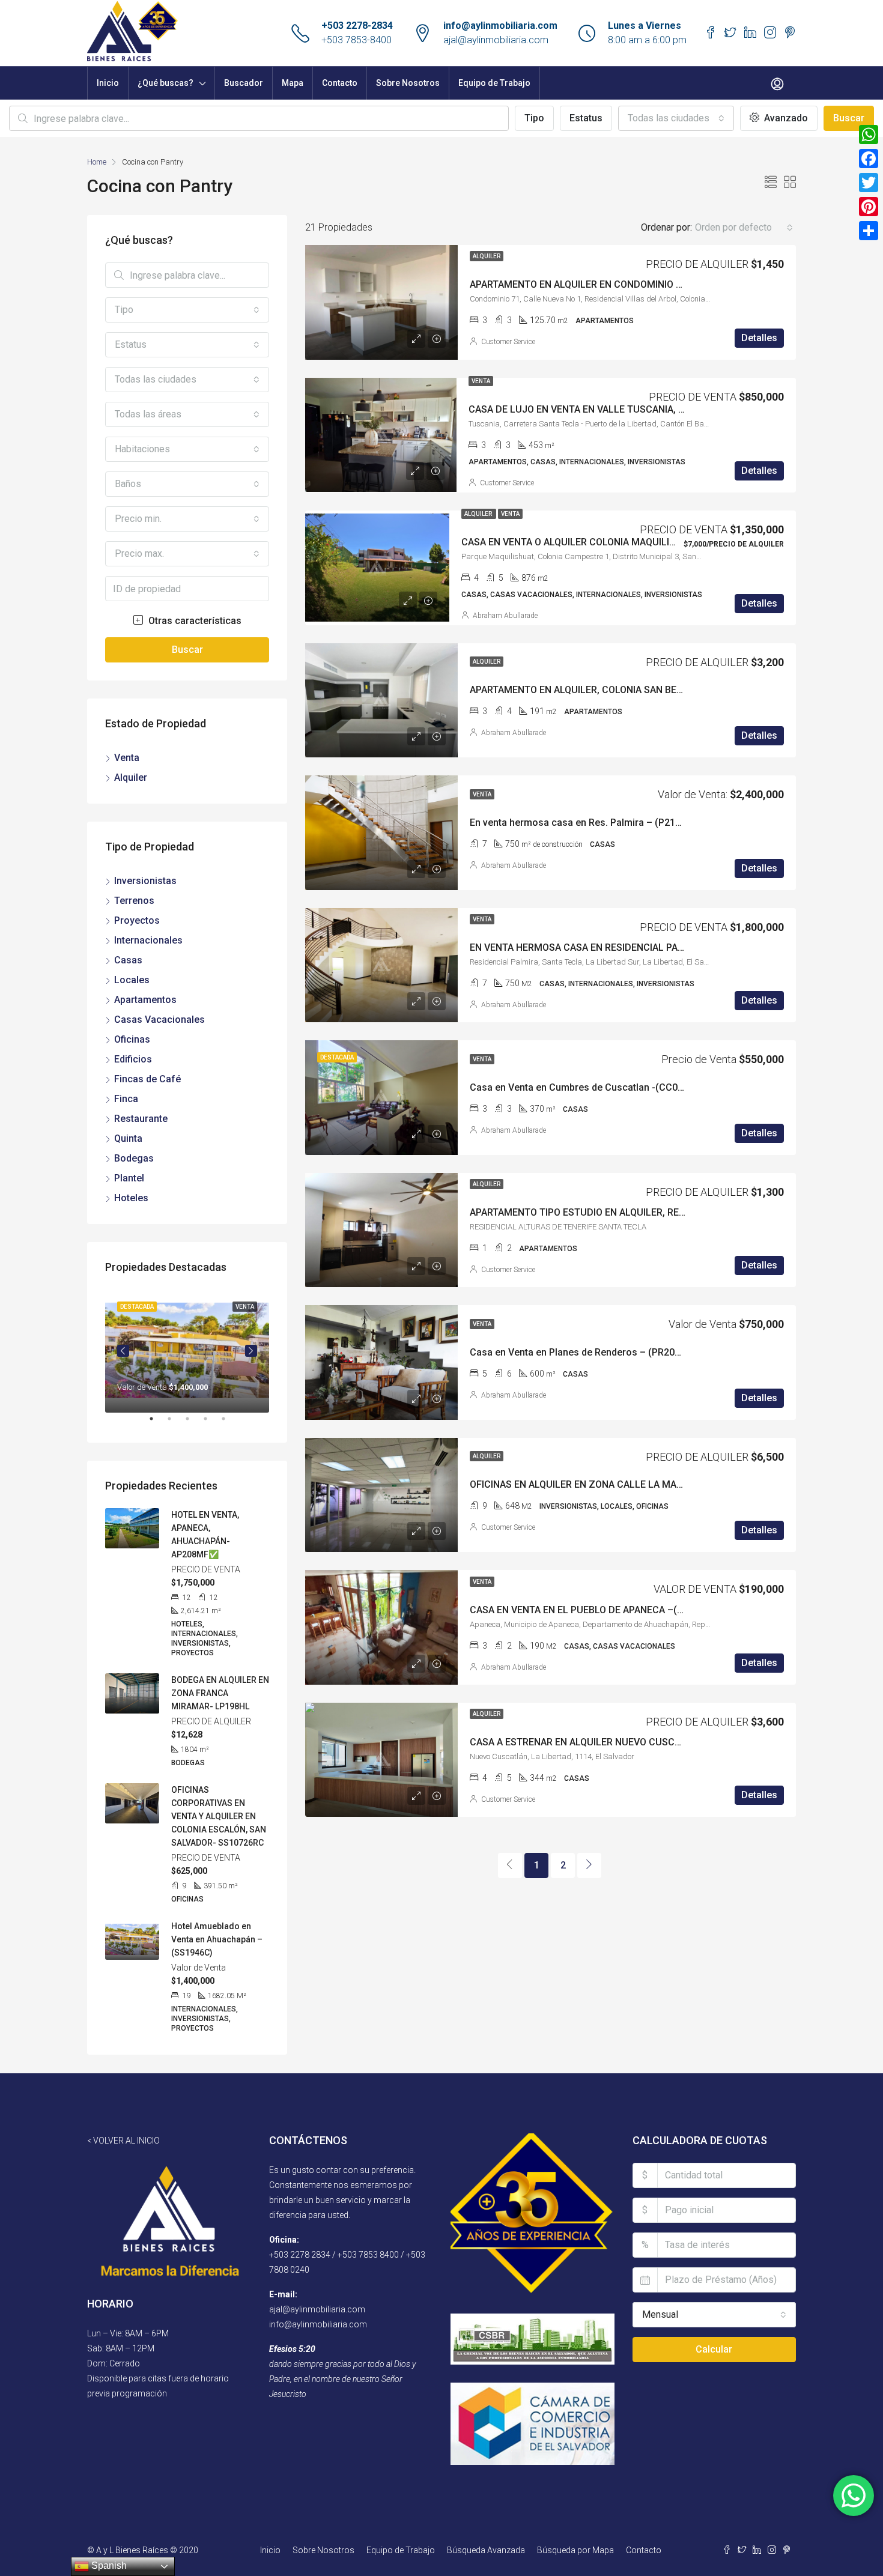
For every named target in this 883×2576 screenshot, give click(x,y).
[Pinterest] (869, 207)
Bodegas (134, 1158)
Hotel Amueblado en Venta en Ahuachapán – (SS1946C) (217, 1939)
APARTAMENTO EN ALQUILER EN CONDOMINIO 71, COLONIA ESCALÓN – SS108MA (649, 284)
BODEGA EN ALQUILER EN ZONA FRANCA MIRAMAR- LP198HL (220, 1693)
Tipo (534, 118)
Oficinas (132, 1039)
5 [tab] (229, 1423)
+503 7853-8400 (357, 40)
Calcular (714, 2349)
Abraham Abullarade (505, 616)
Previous (123, 1351)
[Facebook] (869, 159)
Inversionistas (145, 881)
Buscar (849, 118)
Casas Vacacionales (159, 1020)
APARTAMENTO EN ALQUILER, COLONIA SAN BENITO (584, 690)
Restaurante (141, 1119)
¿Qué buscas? (165, 83)
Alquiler (487, 256)
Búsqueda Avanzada (486, 2550)
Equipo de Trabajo (494, 83)
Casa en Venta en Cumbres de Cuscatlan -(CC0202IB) (588, 1087)
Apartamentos (145, 1000)
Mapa (293, 83)
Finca (126, 1099)
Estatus (586, 118)
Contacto (340, 83)
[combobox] (676, 118)
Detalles (759, 338)
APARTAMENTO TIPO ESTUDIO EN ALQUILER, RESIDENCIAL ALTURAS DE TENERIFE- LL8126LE (674, 1212)
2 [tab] (175, 1423)
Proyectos (137, 920)
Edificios (133, 1059)
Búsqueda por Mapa (575, 2550)
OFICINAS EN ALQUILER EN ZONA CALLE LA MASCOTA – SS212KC (614, 1484)
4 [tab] (211, 1423)
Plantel (129, 1178)
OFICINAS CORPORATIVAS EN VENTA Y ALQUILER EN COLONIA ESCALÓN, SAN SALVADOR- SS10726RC (219, 1816)
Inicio (108, 83)
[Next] (589, 1865)
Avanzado (785, 118)
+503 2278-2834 (357, 26)
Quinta (128, 1138)
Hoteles (131, 1198)
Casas (128, 960)
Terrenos (134, 901)
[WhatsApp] (869, 135)
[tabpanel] (187, 1351)
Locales (132, 980)
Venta (481, 381)
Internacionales (148, 940)
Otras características (194, 621)
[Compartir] (869, 231)
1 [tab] (157, 1423)
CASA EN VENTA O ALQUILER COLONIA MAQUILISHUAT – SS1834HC (609, 542)
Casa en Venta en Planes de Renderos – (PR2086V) (582, 1352)
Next (251, 1351)
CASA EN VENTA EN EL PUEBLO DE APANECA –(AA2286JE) (597, 1610)
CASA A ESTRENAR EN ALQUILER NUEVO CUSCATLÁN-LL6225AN (611, 1742)
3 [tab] (193, 1423)
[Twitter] (869, 183)
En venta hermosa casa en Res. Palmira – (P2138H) (583, 823)
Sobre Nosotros (408, 83)
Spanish (108, 2565)
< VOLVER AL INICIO (123, 2141)
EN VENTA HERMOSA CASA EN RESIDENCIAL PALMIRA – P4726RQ (613, 947)
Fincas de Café (147, 1079)
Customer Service (508, 342)
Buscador (244, 83)
